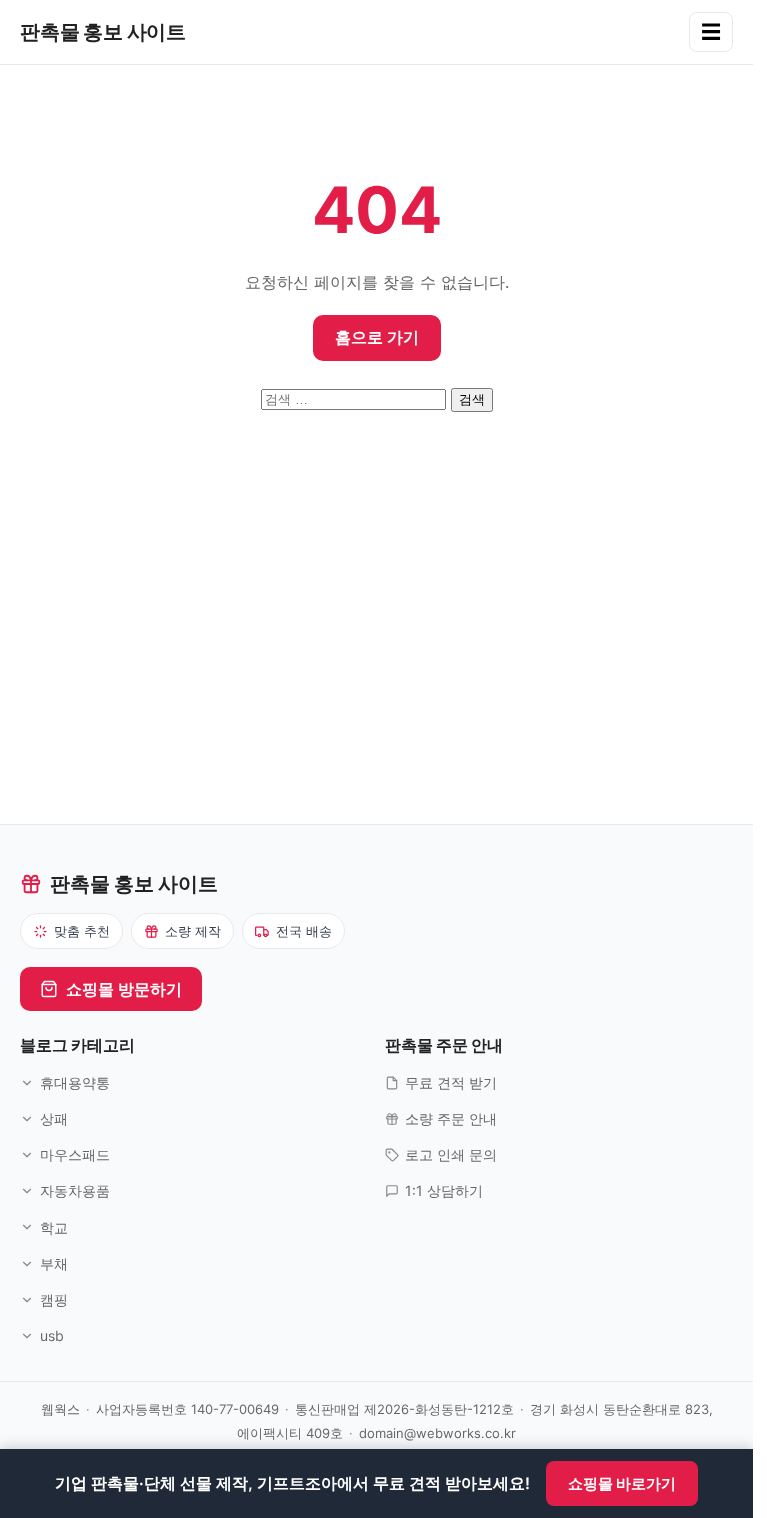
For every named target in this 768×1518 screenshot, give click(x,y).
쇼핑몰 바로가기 (622, 1483)
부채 (54, 1263)
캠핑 (54, 1299)
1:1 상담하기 (444, 1190)
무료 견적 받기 (451, 1082)
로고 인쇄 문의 (451, 1154)
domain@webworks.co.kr (437, 1433)
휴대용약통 (75, 1082)
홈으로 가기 (377, 337)
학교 (54, 1227)
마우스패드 (75, 1154)
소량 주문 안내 (451, 1118)
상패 (54, 1118)
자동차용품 (75, 1190)
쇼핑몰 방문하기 (124, 989)
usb (52, 1335)
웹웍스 (60, 1409)
